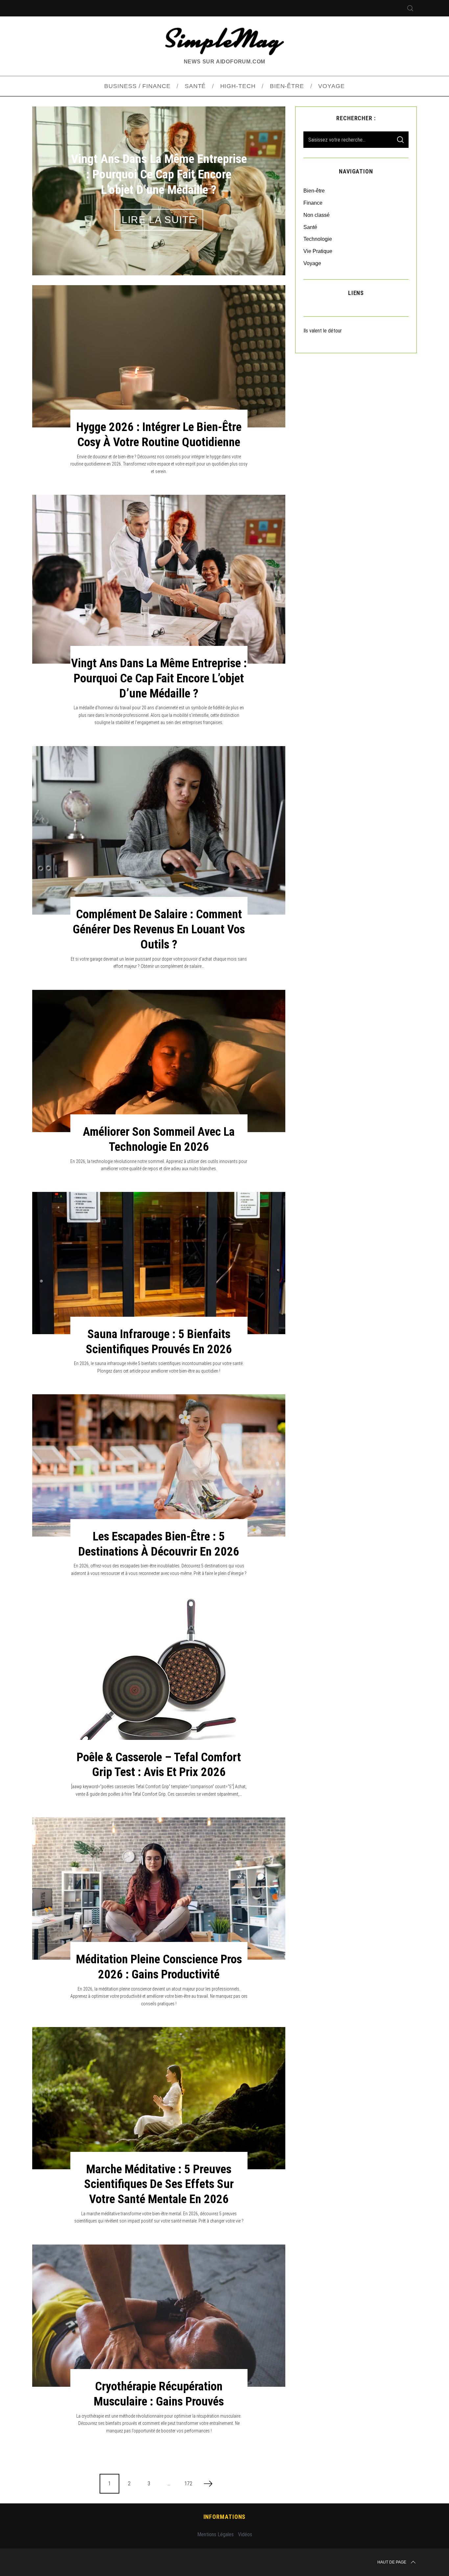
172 (188, 2484)
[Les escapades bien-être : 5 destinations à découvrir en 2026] (159, 1465)
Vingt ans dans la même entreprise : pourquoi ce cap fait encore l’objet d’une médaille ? (159, 678)
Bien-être (314, 191)
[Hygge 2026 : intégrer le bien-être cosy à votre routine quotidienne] (159, 356)
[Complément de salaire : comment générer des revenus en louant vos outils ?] (159, 830)
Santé (310, 227)
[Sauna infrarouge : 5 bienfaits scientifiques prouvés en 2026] (159, 1263)
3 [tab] (263, 186)
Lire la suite (159, 220)
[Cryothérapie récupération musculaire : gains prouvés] (159, 2316)
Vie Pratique (318, 251)
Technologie (318, 239)
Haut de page (392, 2562)
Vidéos (245, 2534)
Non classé (317, 215)
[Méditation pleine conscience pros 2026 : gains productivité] (159, 1889)
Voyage (312, 263)
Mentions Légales (215, 2534)
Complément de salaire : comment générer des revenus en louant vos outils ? (159, 929)
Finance (313, 203)
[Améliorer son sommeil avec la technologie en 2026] (159, 1061)
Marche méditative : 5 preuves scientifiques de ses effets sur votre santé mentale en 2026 (159, 2184)
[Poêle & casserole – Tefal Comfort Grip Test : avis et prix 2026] (159, 1677)
